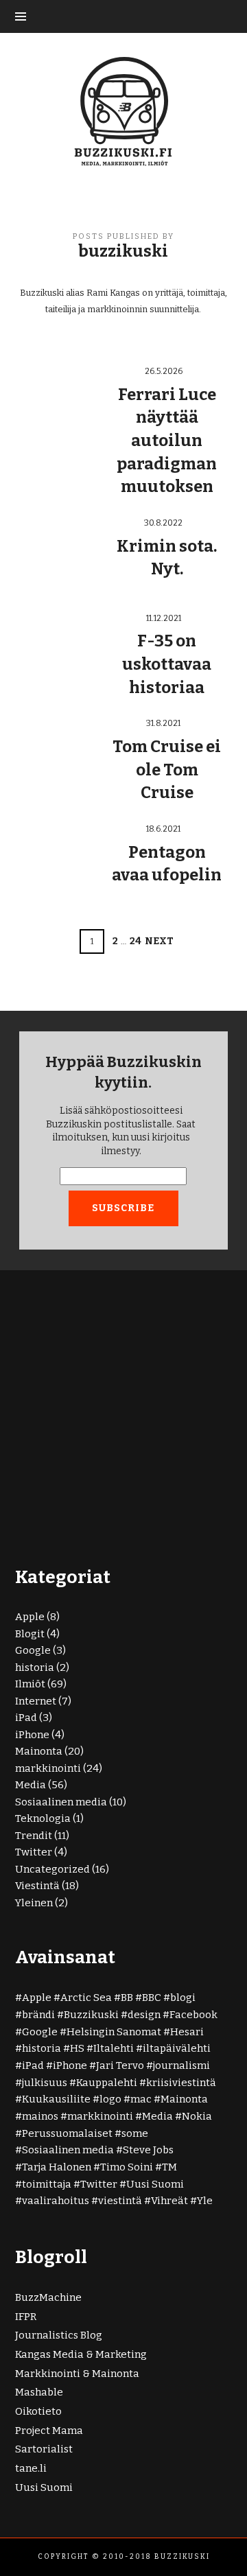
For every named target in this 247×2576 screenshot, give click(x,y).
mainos (40, 2116)
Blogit (30, 1634)
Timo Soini (127, 2167)
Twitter (34, 1852)
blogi (183, 1998)
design (144, 2015)
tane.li (31, 2468)
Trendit (34, 1836)
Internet (36, 1701)
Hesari (187, 2032)
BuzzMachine (48, 2297)
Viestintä (37, 1886)
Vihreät (169, 2201)
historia (35, 1667)
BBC (152, 1998)
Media (31, 1785)
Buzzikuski (91, 2015)
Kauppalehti (107, 2083)
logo (110, 2099)
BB (127, 1998)
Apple (30, 1617)
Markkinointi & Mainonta (77, 2374)
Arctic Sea (86, 1998)
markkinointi (48, 1768)
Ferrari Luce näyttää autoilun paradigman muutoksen (167, 441)
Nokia (197, 2116)
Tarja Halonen (57, 2167)
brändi (38, 2015)
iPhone (32, 1735)
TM (169, 2167)
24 (136, 941)
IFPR (26, 2317)
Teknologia (43, 1818)
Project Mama (49, 2431)
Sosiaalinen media (61, 1802)
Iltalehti (114, 2048)
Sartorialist (44, 2449)
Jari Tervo (120, 2065)
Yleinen (34, 1903)
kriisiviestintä (181, 2083)
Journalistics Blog (59, 2335)
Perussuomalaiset (67, 2133)
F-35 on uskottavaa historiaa (167, 664)
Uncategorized (52, 1869)
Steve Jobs (148, 2150)
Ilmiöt (30, 1684)
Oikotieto (38, 2411)
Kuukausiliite (56, 2099)
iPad (26, 1718)
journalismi (181, 2065)
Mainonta (39, 1751)
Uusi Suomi (155, 2184)
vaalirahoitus (56, 2201)
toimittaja (47, 2184)
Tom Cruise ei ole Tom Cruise (167, 770)
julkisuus (45, 2083)
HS (77, 2048)
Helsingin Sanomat (114, 2032)
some (135, 2133)
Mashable (39, 2392)
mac (141, 2099)
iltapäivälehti (177, 2048)
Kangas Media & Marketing (81, 2354)
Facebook (193, 2015)
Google (33, 1650)
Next (159, 941)
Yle (205, 2201)
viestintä (120, 2201)
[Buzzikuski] (123, 110)
